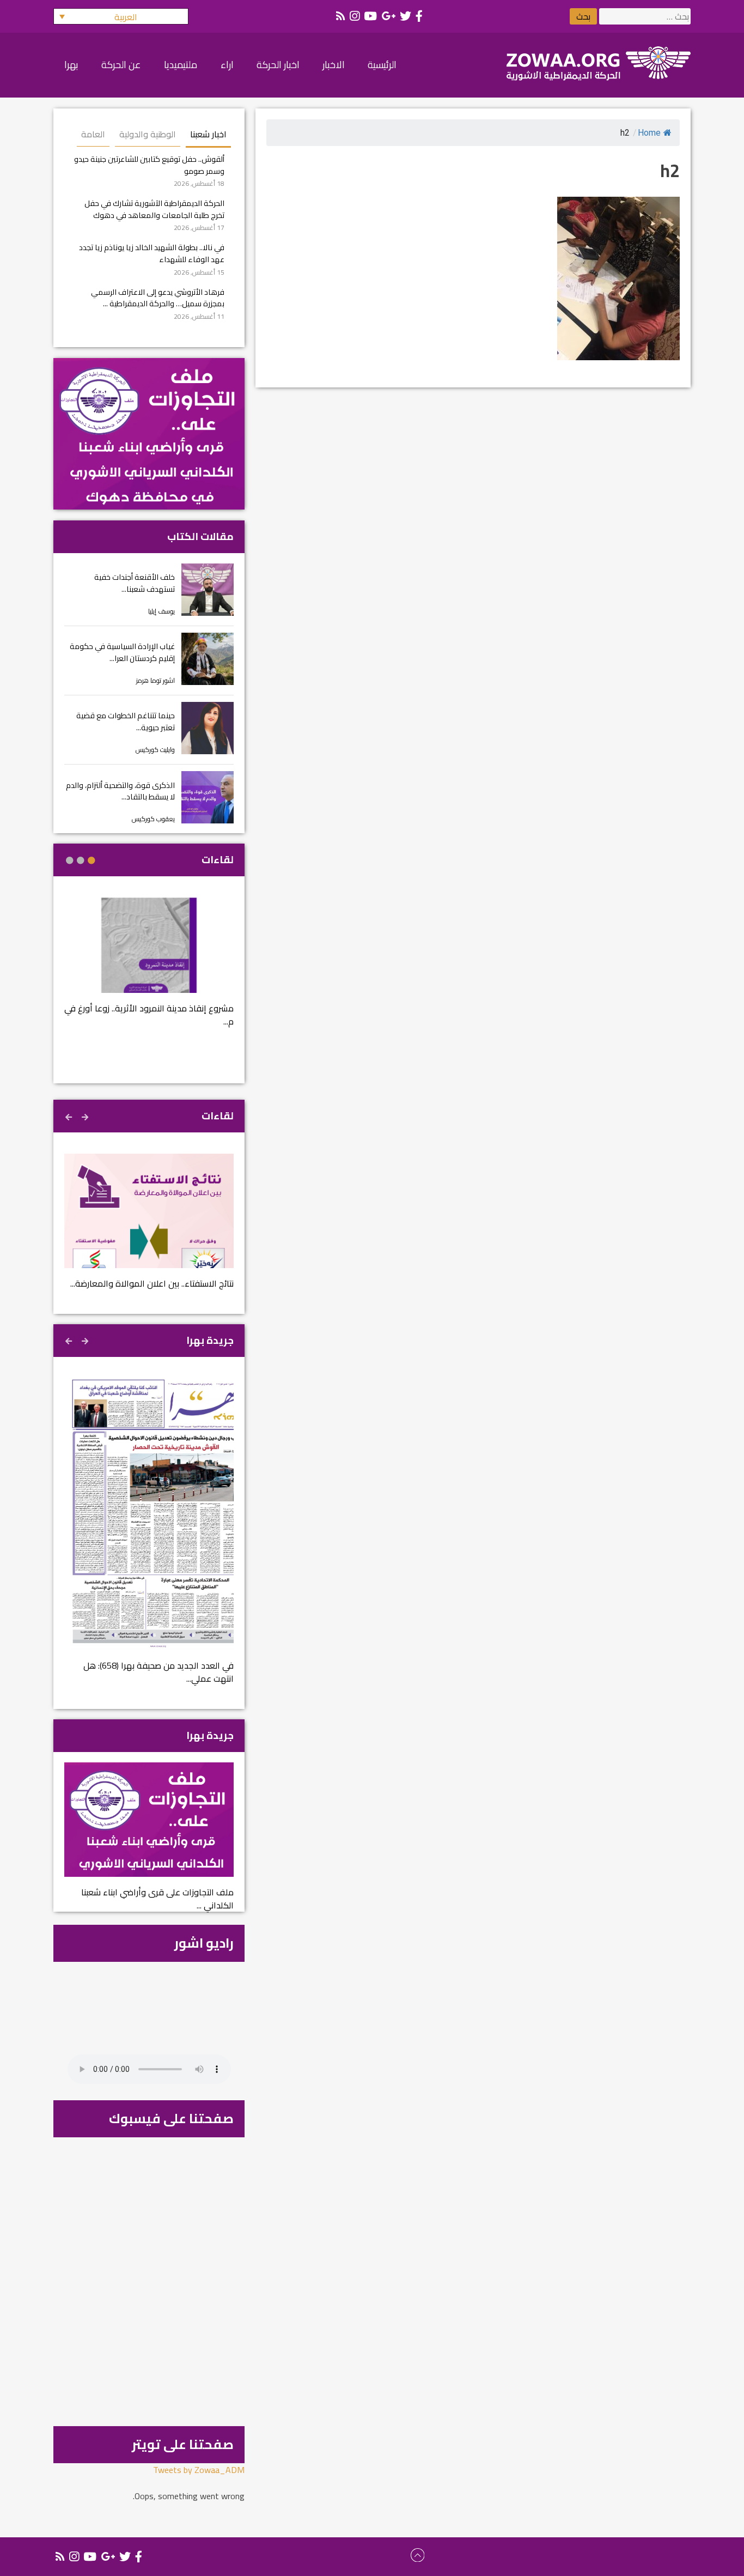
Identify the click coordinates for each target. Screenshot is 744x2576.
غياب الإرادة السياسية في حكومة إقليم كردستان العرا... (122, 652)
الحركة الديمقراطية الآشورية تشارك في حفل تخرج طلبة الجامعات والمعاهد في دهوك (154, 209)
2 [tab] (81, 860)
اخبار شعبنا (208, 134)
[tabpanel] (149, 969)
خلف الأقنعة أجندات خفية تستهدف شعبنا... (135, 583)
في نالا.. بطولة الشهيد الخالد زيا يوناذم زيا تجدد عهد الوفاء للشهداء (152, 253)
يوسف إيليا (161, 611)
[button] (121, 16)
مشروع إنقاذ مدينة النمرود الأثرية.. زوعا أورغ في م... (149, 1015)
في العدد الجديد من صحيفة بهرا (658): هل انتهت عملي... (158, 1672)
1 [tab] (92, 860)
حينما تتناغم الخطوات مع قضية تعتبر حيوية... (126, 721)
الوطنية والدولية (148, 134)
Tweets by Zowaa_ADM (199, 2470)
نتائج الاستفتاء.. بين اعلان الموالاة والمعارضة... (152, 1283)
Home (649, 133)
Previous (86, 1116)
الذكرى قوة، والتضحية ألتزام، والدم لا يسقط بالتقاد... (120, 791)
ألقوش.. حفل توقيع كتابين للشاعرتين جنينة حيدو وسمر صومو (149, 165)
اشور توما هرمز (155, 680)
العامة (93, 134)
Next (70, 1116)
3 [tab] (70, 860)
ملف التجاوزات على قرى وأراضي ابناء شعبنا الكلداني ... (157, 1899)
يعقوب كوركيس (153, 819)
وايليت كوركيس (155, 750)
